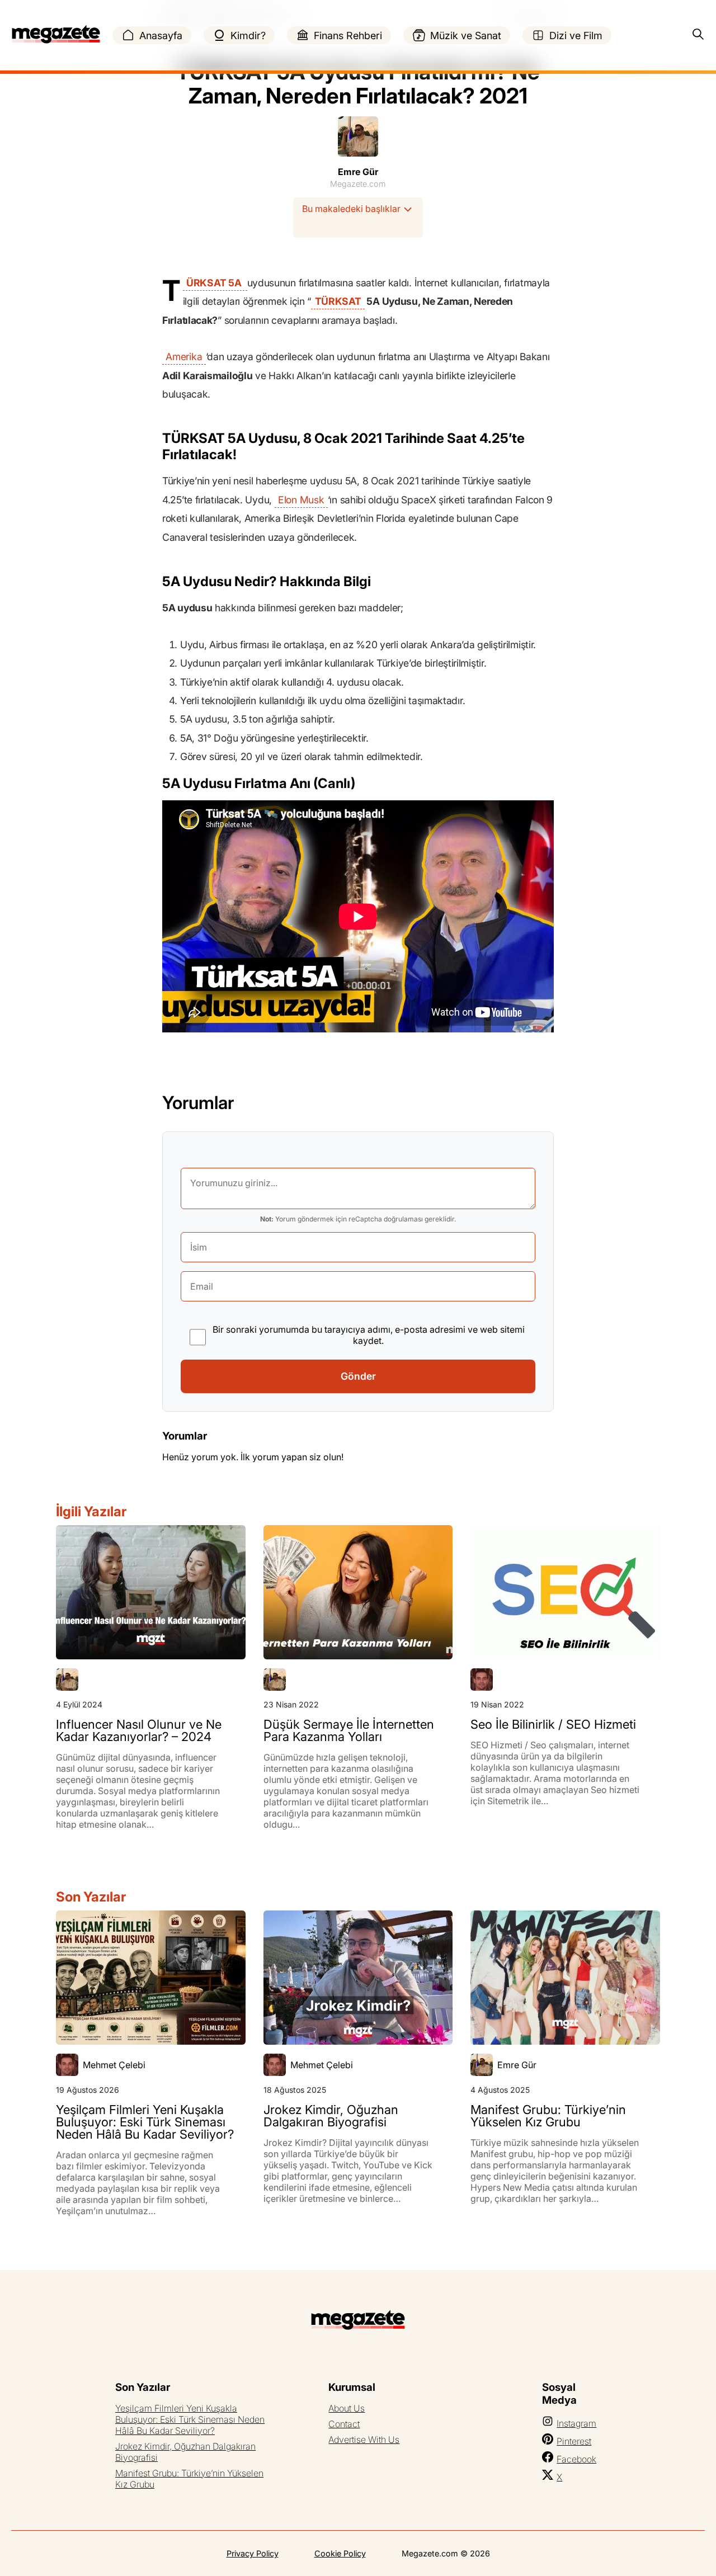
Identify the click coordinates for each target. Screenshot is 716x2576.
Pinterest (574, 2441)
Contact (344, 2424)
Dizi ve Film (576, 36)
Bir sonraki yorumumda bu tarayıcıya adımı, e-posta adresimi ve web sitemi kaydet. (369, 1335)
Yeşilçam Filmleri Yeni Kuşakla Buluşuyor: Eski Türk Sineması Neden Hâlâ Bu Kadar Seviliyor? (190, 2419)
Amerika (184, 357)
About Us (347, 2408)
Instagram (576, 2423)
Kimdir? (248, 36)
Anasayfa (161, 36)
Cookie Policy (340, 2553)
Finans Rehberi (348, 36)
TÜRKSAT (338, 301)
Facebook (576, 2459)
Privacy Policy (253, 2553)
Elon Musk (301, 500)
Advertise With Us (364, 2440)
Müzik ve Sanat (466, 36)
